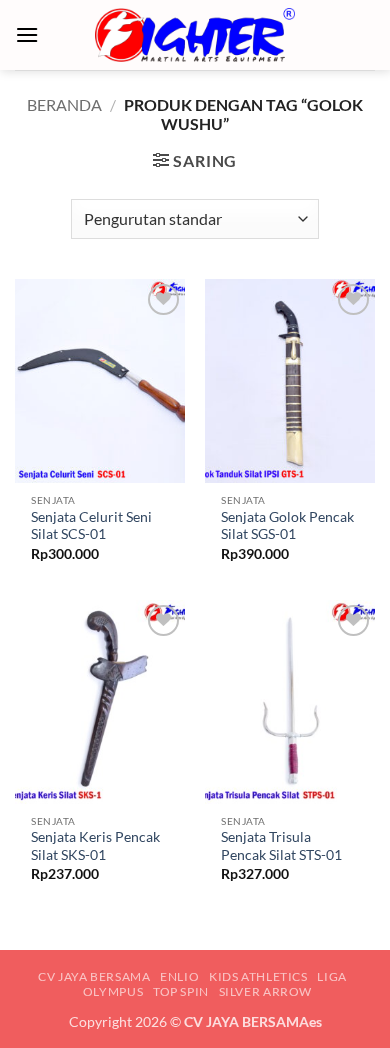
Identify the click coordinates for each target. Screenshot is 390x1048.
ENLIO (179, 976)
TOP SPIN (181, 991)
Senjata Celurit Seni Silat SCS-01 (91, 526)
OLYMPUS (113, 991)
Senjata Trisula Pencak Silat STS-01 (281, 846)
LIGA (331, 976)
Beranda (64, 104)
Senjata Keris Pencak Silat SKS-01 (95, 846)
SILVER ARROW (265, 991)
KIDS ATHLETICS (258, 976)
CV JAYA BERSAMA (94, 976)
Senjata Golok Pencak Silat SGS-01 (287, 526)
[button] (27, 34)
